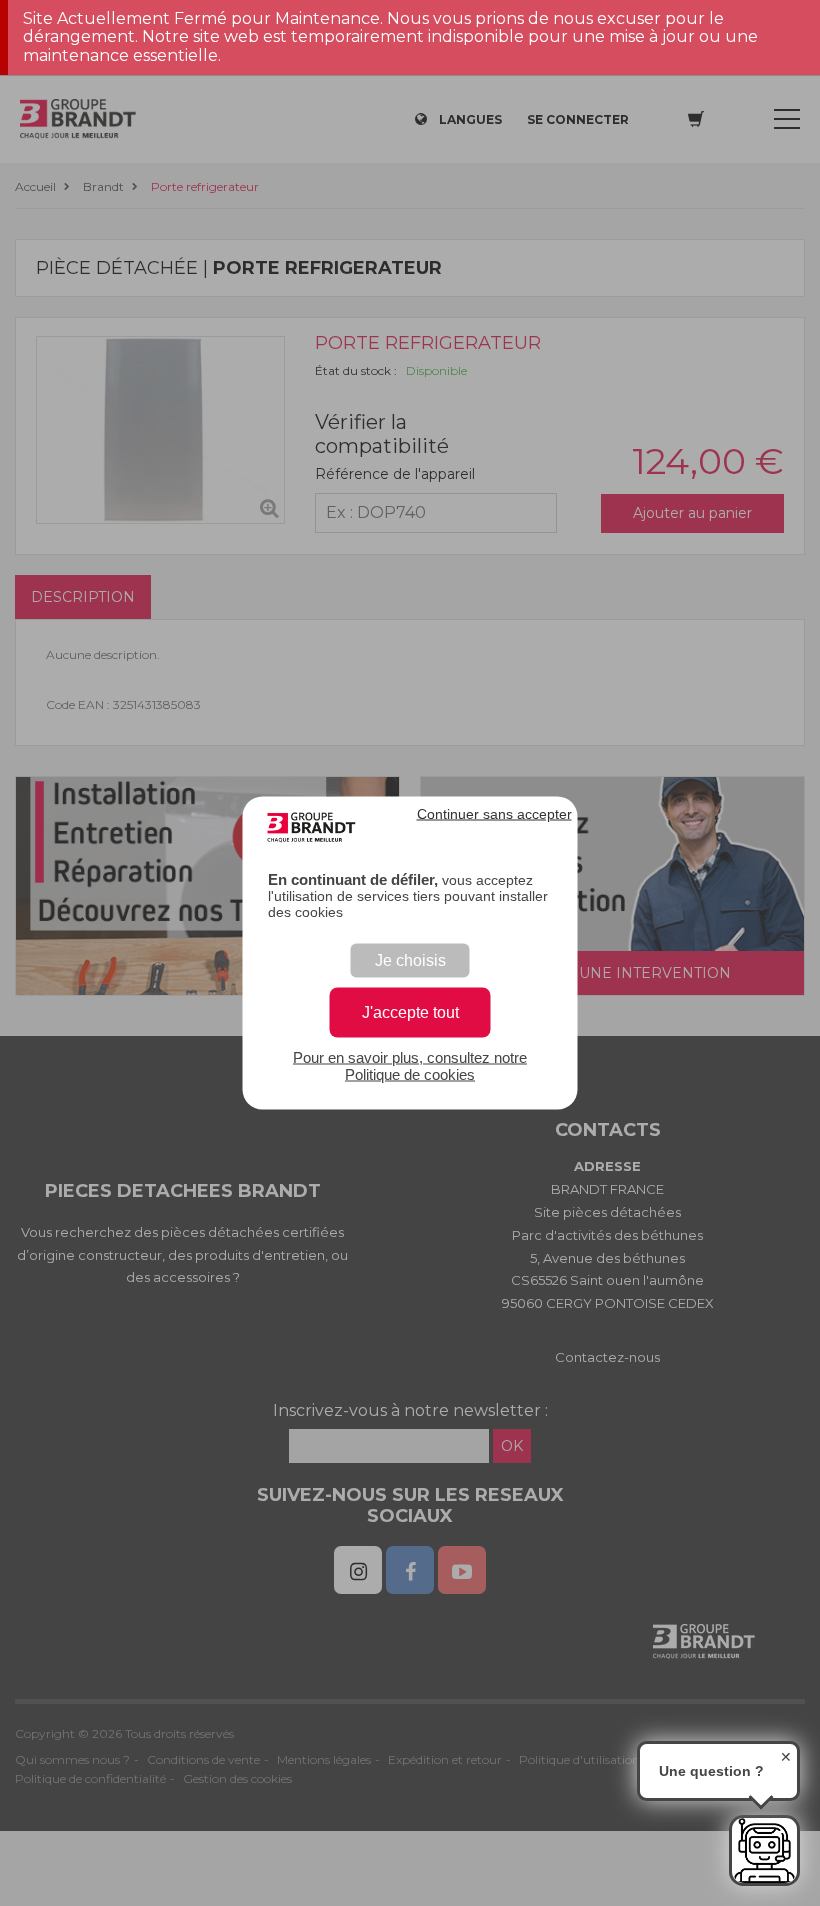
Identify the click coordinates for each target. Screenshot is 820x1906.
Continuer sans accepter (494, 814)
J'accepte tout (410, 1012)
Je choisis (410, 960)
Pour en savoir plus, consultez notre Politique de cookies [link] (410, 1066)
